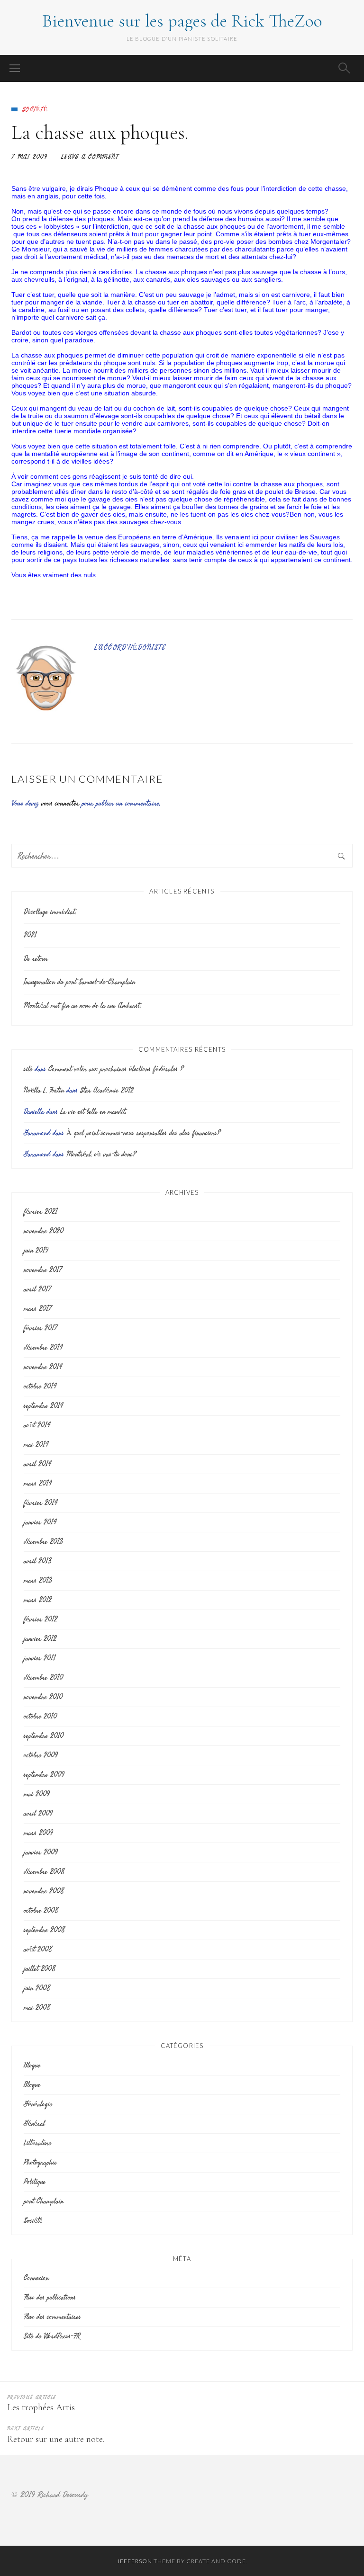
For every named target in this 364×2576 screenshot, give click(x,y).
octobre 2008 (41, 1910)
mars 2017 (37, 1309)
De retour (36, 959)
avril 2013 (37, 1561)
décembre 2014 (43, 1347)
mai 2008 (37, 2008)
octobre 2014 (40, 1386)
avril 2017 (37, 1289)
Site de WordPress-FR (52, 2336)
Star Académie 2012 (107, 1090)
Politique (35, 2182)
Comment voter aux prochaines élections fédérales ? (116, 1069)
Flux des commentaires (52, 2317)
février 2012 (41, 1619)
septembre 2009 (44, 1775)
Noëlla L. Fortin (44, 1090)
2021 (30, 935)
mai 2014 (36, 1445)
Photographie (40, 2162)
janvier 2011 (40, 1658)
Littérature (37, 2143)
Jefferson (135, 2561)
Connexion (36, 2278)
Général (34, 2124)
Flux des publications (50, 2297)
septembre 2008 (44, 1930)
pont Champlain (44, 2201)
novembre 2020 (44, 1231)
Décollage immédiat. (50, 912)
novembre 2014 (43, 1367)
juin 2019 (36, 1250)
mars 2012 (38, 1600)
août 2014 (37, 1425)
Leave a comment (90, 157)
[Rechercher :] (182, 856)
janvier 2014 (40, 1522)
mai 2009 (36, 1794)
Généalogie (38, 2104)
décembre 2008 (44, 1872)
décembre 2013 (43, 1542)
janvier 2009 (41, 1852)
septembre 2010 (44, 1736)
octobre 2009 (41, 1755)
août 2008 (38, 1949)
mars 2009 (38, 1833)
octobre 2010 (40, 1716)
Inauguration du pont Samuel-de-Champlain (79, 982)
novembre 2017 (43, 1270)
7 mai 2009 (29, 157)
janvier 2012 (40, 1639)
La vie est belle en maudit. (93, 1112)
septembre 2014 (43, 1406)
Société (35, 109)
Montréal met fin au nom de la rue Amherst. (82, 1006)
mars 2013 (38, 1580)
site (28, 1069)
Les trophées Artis (41, 2407)
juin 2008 (37, 1988)
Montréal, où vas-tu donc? (101, 1154)
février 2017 (40, 1328)
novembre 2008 (44, 1891)
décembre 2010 (43, 1677)
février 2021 (41, 1212)
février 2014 (41, 1503)
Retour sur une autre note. (56, 2439)
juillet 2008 (39, 1969)
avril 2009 (38, 1813)
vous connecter (60, 803)
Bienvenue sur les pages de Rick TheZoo (182, 21)
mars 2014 (38, 1483)
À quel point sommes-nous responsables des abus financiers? (143, 1133)
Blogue (32, 2065)
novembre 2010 (43, 1697)
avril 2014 (37, 1464)
